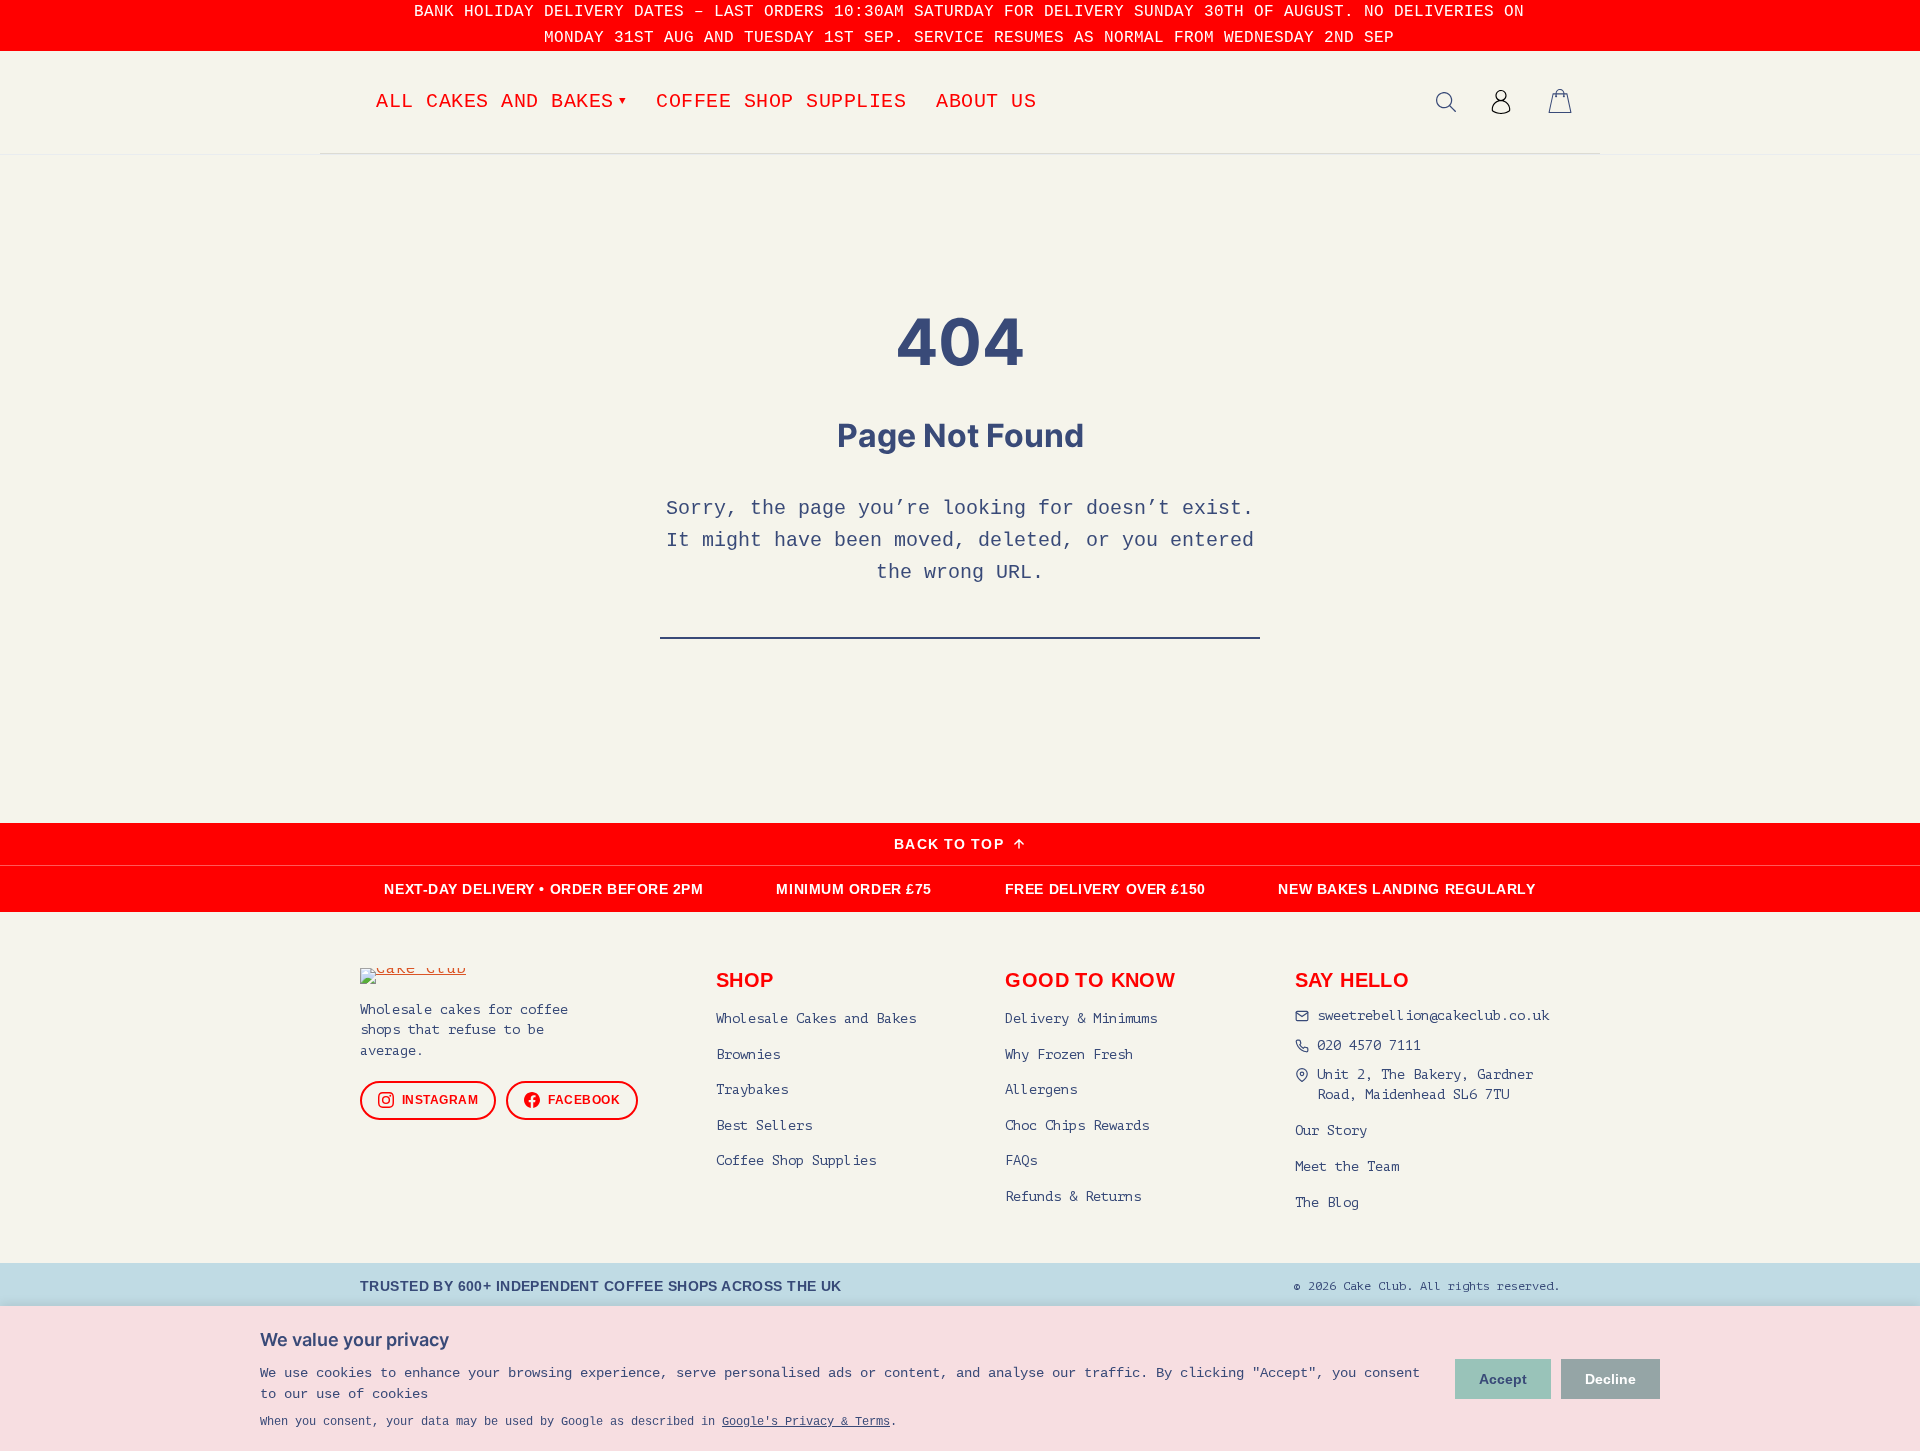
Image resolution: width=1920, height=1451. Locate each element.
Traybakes (752, 1089)
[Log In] (1501, 102)
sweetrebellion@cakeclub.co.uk (1433, 1015)
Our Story (1331, 1130)
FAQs (1021, 1160)
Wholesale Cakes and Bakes (816, 1018)
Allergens (1041, 1089)
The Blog (1327, 1202)
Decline (1610, 1379)
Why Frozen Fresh (1069, 1054)
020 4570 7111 (1369, 1045)
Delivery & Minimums (1081, 1018)
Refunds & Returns (1073, 1196)
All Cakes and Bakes (501, 101)
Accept (1503, 1379)
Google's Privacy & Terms (806, 1422)
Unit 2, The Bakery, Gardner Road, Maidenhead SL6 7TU (1425, 1084)
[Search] (1446, 102)
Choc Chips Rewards (1077, 1125)
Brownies (748, 1054)
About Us (986, 101)
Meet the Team (1347, 1166)
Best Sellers (764, 1125)
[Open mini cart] (1560, 101)
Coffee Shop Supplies (781, 101)
